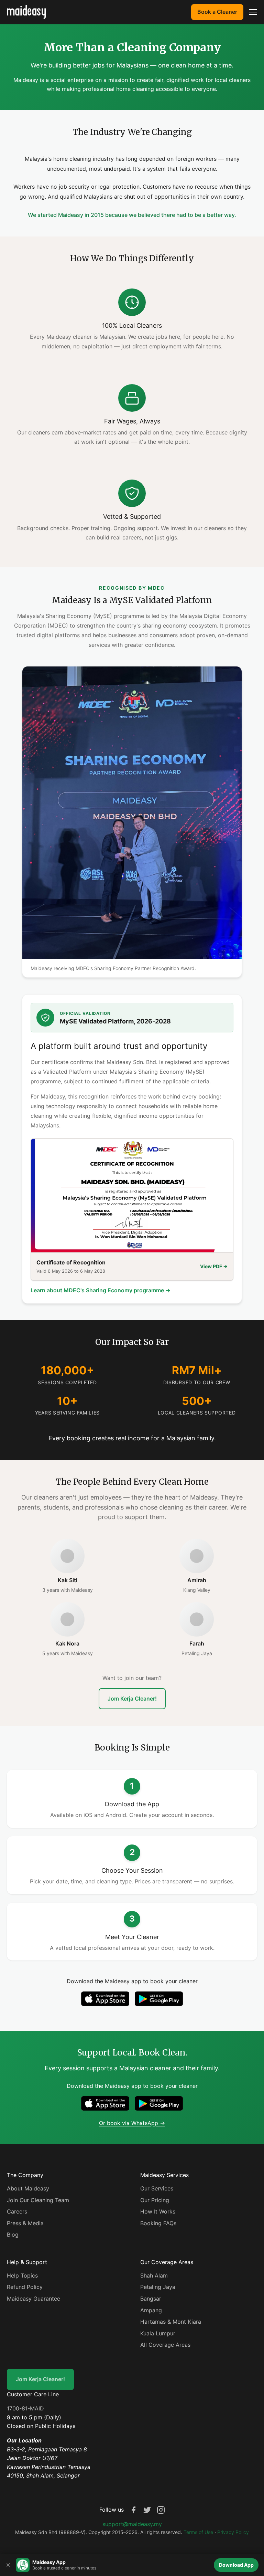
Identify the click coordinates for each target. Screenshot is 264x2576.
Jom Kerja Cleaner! (132, 1699)
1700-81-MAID (25, 2408)
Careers (17, 2211)
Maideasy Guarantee (34, 2299)
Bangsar (151, 2299)
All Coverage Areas (165, 2345)
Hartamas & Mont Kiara (171, 2322)
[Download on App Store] (105, 1999)
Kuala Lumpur (158, 2333)
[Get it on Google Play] (159, 1999)
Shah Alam (154, 2275)
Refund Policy (25, 2287)
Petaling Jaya (158, 2287)
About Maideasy (28, 2188)
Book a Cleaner (217, 12)
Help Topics (22, 2275)
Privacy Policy (233, 2532)
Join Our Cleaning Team (38, 2200)
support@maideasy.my (132, 2524)
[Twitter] (147, 2510)
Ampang (151, 2310)
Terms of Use (198, 2532)
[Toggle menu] (253, 12)
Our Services (157, 2188)
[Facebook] (133, 2510)
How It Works (158, 2211)
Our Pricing (155, 2200)
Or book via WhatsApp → (132, 2123)
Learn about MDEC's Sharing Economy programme (101, 1290)
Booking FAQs (158, 2223)
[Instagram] (161, 2510)
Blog (13, 2235)
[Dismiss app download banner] (8, 2565)
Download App (236, 2565)
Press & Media (25, 2223)
